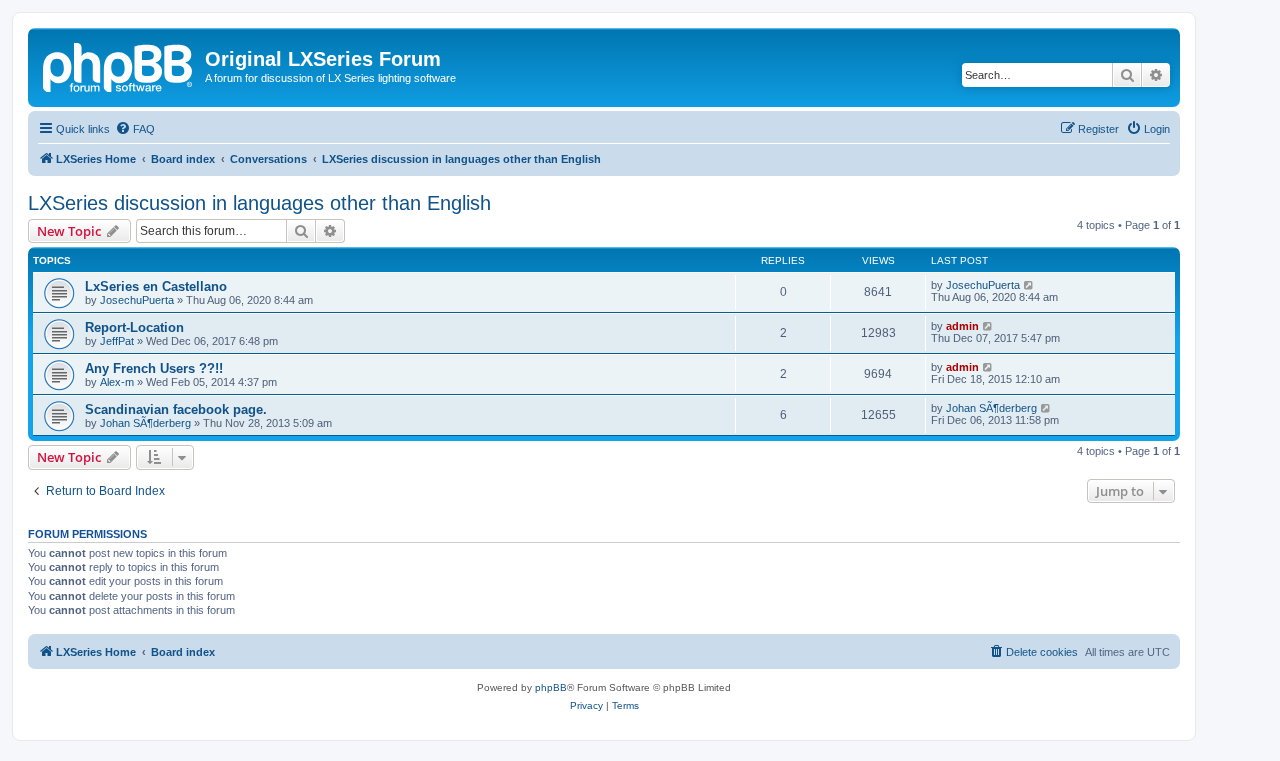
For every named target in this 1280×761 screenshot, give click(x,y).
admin (962, 326)
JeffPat (117, 341)
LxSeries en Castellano (156, 286)
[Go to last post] (1029, 285)
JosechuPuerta (137, 300)
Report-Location (134, 327)
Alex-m (117, 382)
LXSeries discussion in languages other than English (259, 203)
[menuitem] (135, 129)
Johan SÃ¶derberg (145, 423)
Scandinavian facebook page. (176, 409)
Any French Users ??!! (154, 368)
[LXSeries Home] (119, 65)
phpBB (551, 687)
